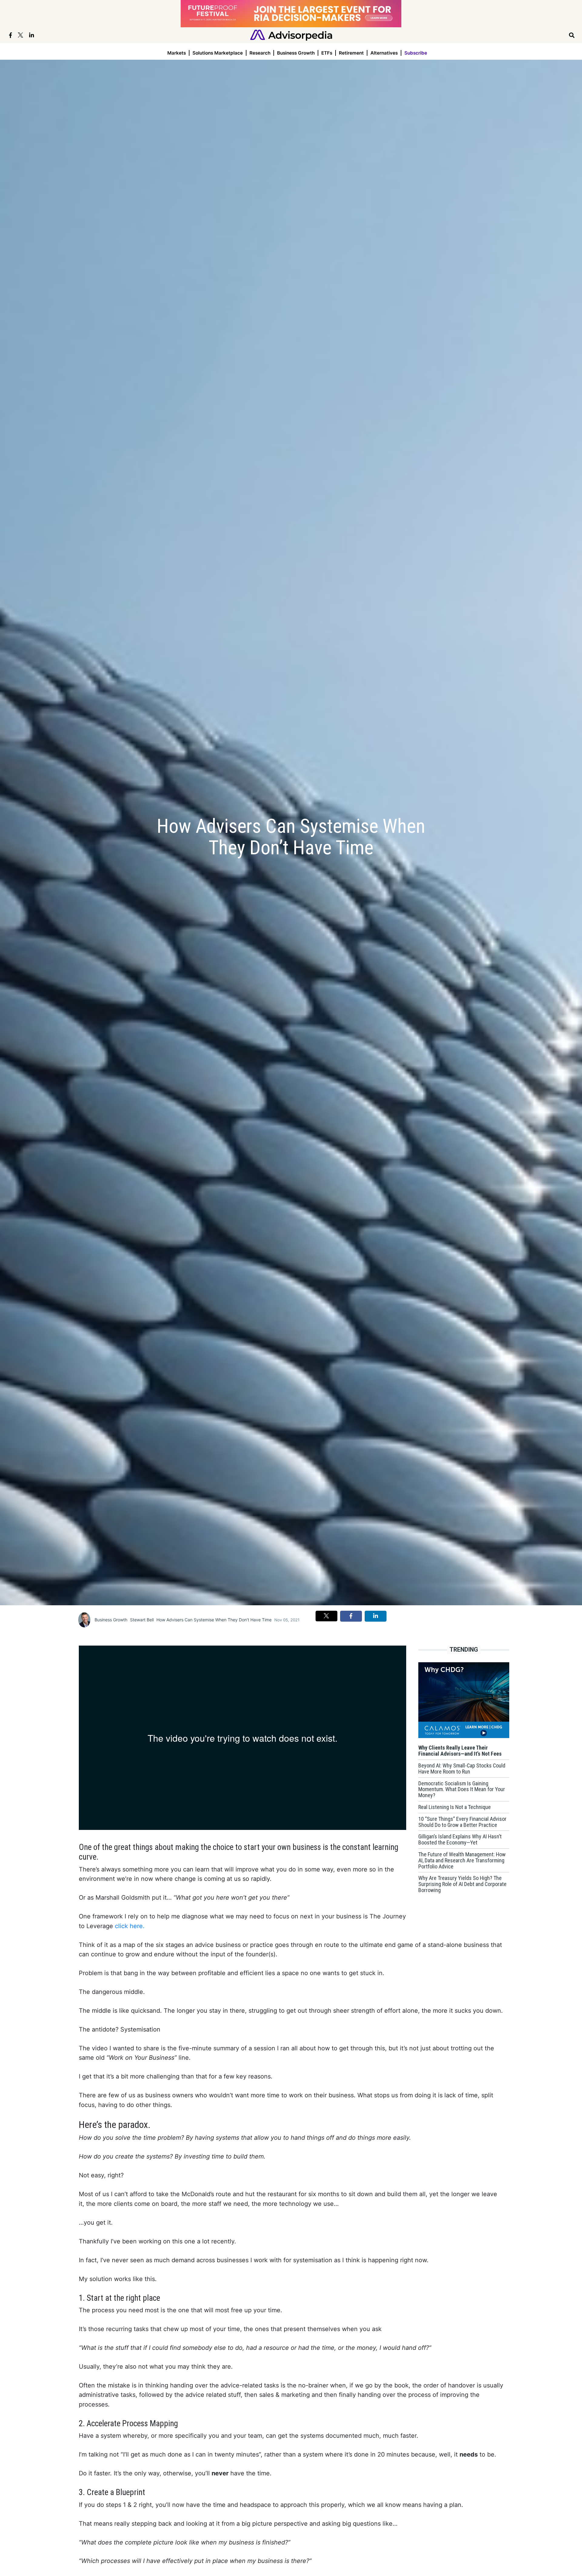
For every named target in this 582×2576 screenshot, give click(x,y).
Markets (177, 53)
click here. (130, 1926)
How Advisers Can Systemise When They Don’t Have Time (214, 1620)
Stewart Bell (142, 1620)
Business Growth (296, 53)
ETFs (327, 53)
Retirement (351, 53)
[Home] (291, 35)
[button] (326, 1616)
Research (260, 53)
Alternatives (384, 53)
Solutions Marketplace (218, 53)
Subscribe (416, 53)
